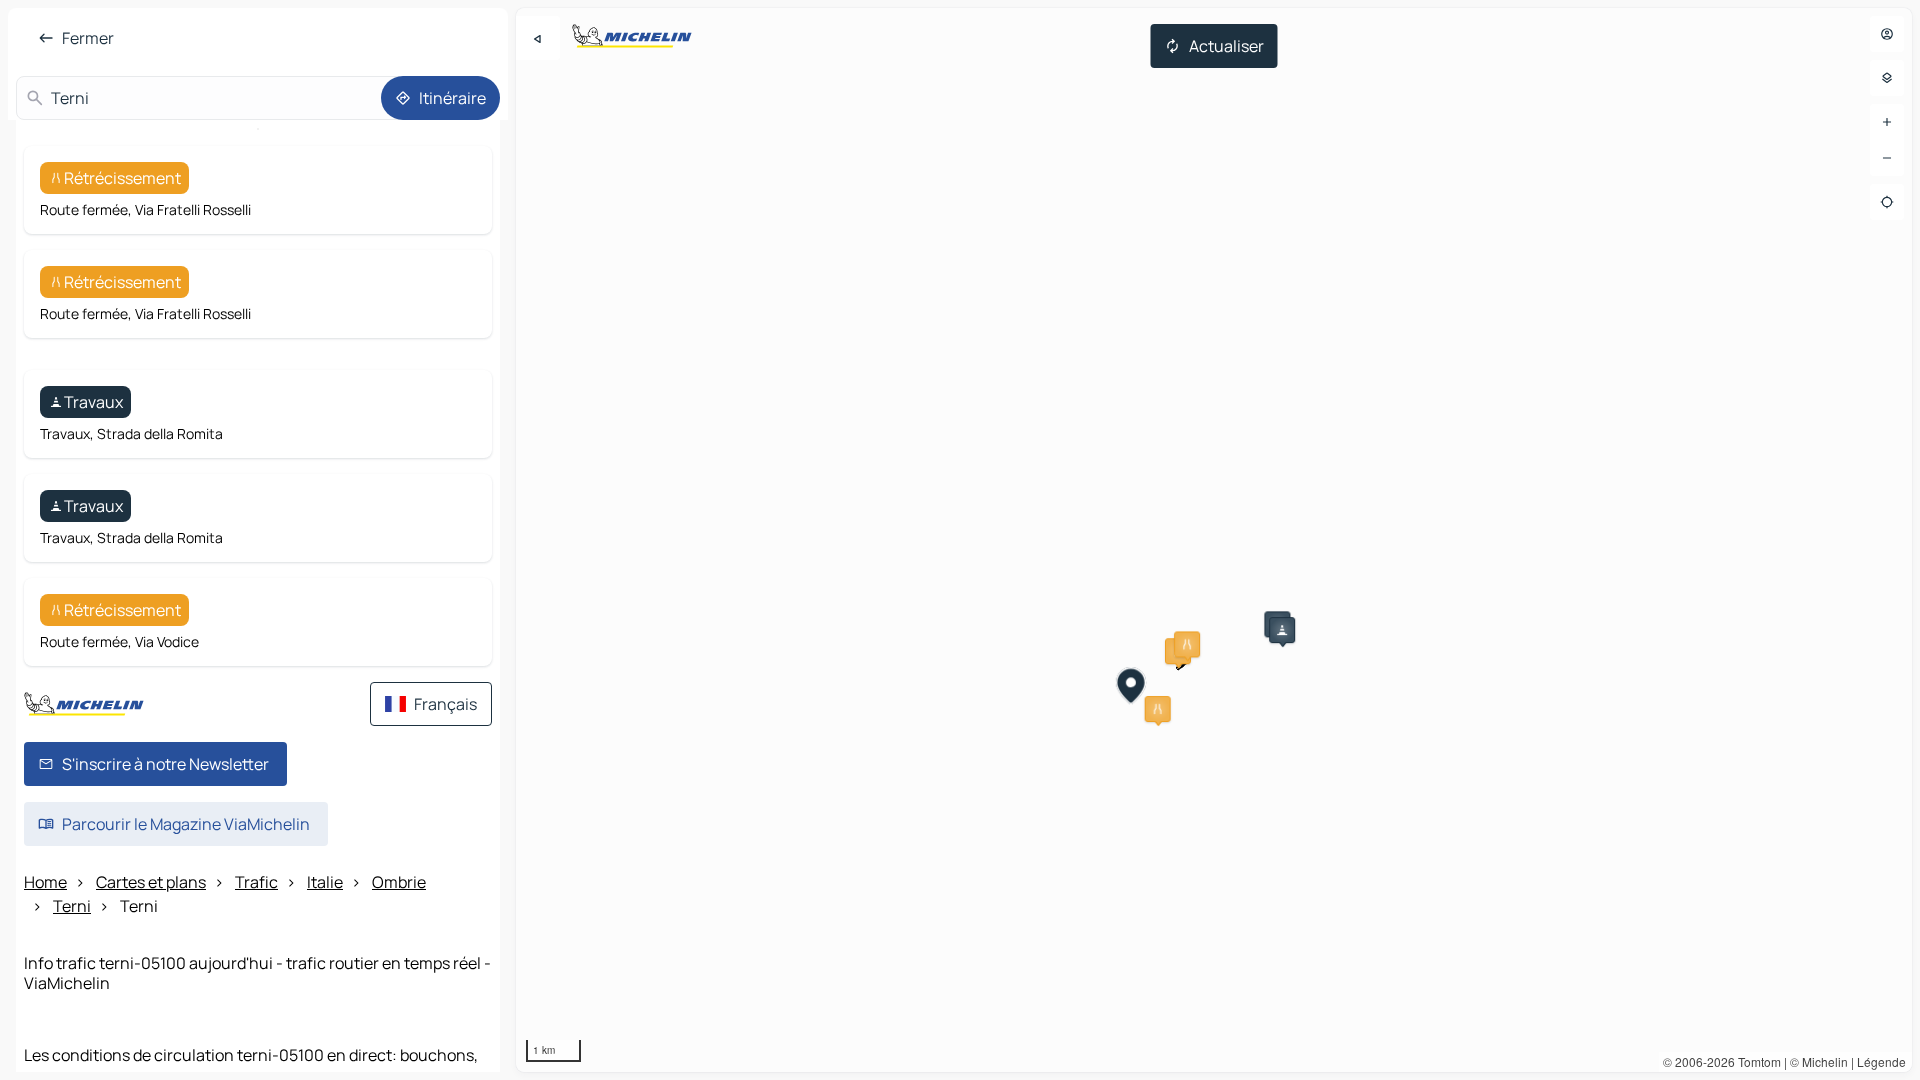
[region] (1214, 540)
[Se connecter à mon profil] (1887, 34)
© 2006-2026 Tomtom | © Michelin (1755, 1061)
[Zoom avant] (1887, 122)
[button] (1187, 644)
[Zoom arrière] (1887, 158)
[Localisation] (1887, 202)
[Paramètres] (1887, 78)
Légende (1881, 1061)
